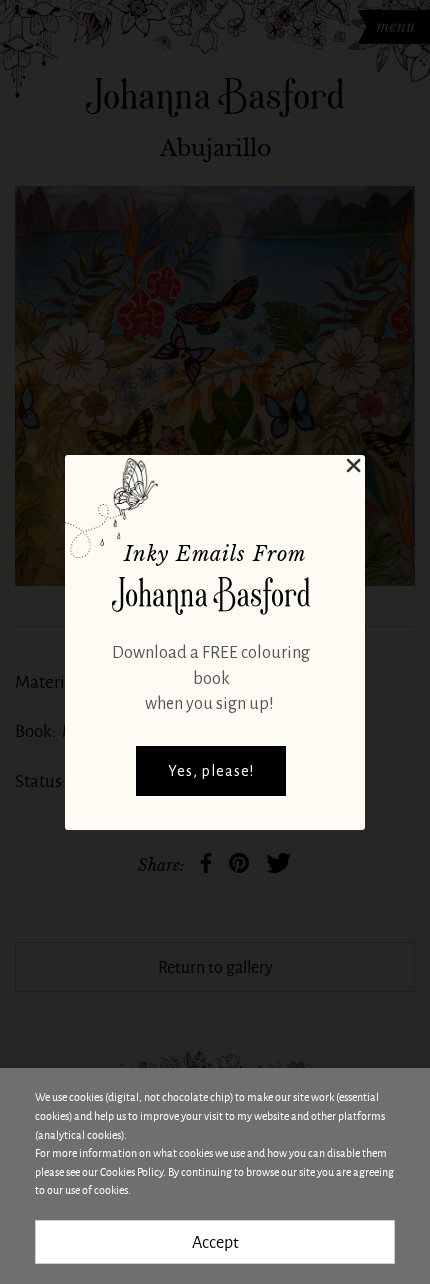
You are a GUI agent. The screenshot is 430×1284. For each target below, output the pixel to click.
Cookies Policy (131, 1171)
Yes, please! (211, 771)
